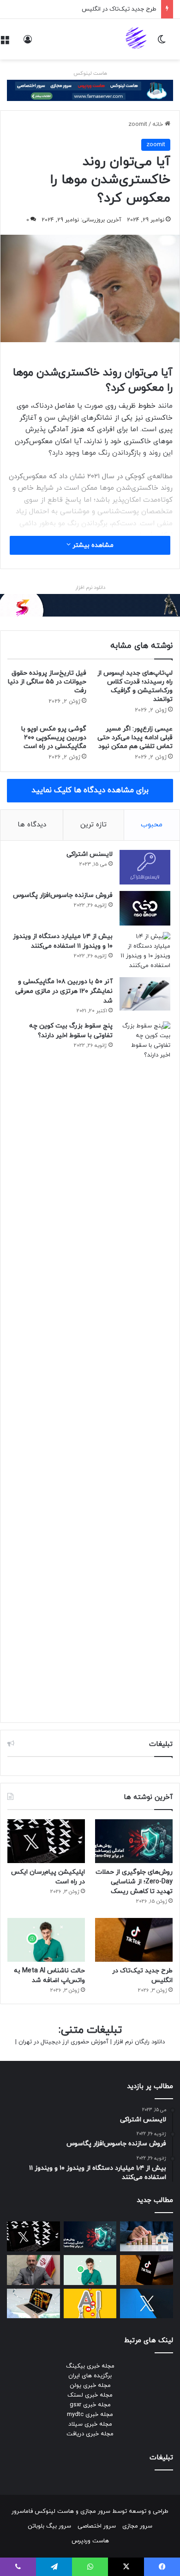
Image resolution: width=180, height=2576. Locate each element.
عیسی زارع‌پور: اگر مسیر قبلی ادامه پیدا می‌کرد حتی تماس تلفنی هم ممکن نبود (135, 738)
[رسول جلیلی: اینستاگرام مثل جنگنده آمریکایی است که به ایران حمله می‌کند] (33, 2270)
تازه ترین (93, 825)
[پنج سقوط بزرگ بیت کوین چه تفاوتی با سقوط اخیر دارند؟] (145, 1367)
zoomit (138, 125)
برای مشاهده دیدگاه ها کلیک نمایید (90, 790)
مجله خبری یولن (90, 2386)
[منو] (5, 43)
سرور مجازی (95, 2511)
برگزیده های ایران (90, 2376)
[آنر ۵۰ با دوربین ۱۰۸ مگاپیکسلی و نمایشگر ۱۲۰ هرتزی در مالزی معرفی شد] (145, 994)
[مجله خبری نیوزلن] (137, 39)
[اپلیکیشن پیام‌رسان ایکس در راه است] (46, 1841)
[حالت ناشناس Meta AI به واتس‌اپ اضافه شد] (46, 1940)
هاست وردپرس (90, 2541)
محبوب (152, 825)
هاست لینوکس (90, 73)
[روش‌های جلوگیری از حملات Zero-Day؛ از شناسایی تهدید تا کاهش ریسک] (134, 1841)
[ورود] (28, 43)
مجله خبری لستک (90, 2395)
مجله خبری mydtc (90, 2415)
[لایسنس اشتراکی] (145, 867)
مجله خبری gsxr (90, 2405)
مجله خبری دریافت (90, 2434)
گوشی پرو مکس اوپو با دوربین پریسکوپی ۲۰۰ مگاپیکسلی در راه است (54, 738)
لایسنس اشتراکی (90, 854)
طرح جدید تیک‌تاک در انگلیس (119, 9)
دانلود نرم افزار (90, 588)
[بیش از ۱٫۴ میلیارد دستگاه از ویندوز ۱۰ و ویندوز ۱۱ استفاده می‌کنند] (145, 951)
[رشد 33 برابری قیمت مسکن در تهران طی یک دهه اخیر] (147, 2236)
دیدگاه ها (32, 825)
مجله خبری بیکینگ (90, 2366)
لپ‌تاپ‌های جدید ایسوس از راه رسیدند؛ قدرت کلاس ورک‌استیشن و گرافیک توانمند (135, 686)
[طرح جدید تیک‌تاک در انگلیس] (134, 1940)
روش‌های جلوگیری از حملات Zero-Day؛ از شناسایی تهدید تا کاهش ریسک (134, 1882)
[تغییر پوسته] (162, 43)
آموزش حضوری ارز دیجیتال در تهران (63, 2042)
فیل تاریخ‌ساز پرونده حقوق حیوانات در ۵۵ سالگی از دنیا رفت (47, 682)
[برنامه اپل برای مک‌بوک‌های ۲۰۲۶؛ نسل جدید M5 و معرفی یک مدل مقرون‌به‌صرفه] (33, 2304)
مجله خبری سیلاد (90, 2424)
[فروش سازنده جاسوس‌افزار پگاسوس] (145, 908)
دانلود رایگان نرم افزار (139, 2042)
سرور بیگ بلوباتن (49, 2526)
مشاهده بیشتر (92, 545)
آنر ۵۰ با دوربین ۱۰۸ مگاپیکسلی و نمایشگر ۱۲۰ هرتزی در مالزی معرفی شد (64, 991)
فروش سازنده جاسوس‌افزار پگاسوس (63, 895)
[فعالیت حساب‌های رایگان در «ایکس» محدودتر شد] (147, 2304)
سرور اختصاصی (97, 2526)
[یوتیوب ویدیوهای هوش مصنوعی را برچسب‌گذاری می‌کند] (90, 2304)
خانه (159, 125)
